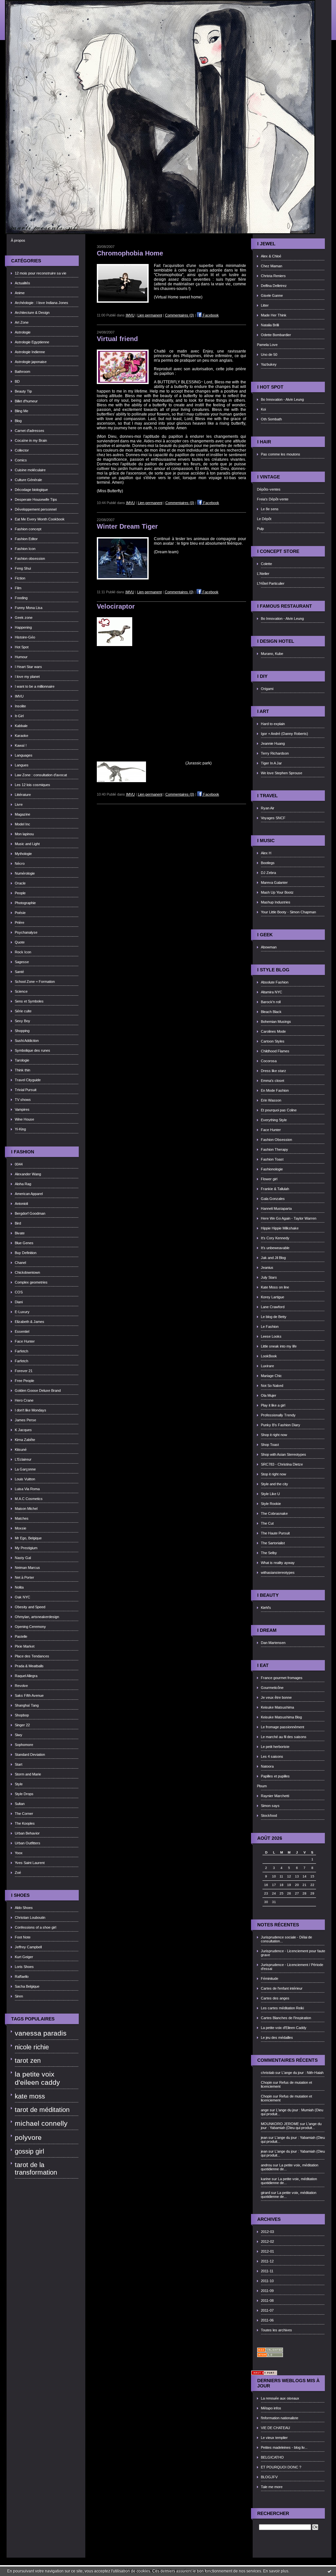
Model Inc (22, 824)
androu (266, 2165)
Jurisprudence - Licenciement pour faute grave (293, 1953)
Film (18, 588)
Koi (263, 409)
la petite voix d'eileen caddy (37, 2078)
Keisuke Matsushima (277, 1707)
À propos (18, 240)
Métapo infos (271, 2408)
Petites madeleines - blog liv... (284, 2447)
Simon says (270, 1806)
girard (265, 2193)
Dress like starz (273, 1071)
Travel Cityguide (28, 1080)
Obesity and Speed (30, 1607)
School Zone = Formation (35, 982)
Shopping (22, 1031)
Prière (20, 923)
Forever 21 (24, 1371)
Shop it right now (274, 1435)
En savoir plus (276, 2571)
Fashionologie (272, 1169)
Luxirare (267, 1366)
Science (21, 991)
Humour (21, 657)
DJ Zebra (268, 873)
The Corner (24, 1814)
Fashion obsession (30, 558)
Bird (18, 1223)
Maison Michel (26, 1509)
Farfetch (21, 1351)
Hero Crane (24, 1400)
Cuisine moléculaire (30, 470)
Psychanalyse (26, 932)
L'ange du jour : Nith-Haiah (303, 2073)
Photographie (25, 903)
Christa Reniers (273, 276)
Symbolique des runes (32, 1050)
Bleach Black (271, 1012)
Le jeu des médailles (277, 2038)
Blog (18, 421)
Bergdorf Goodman (30, 1213)
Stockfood (269, 1815)
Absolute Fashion (275, 982)
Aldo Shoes (24, 1908)
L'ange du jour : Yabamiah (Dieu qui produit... (291, 2126)
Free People (24, 1381)
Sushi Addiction (27, 1041)
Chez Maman (272, 266)
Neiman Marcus (27, 1568)
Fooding (21, 598)
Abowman (269, 947)
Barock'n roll (271, 1002)
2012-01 (267, 2251)
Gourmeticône (272, 1688)
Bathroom (22, 372)
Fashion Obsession (276, 1140)
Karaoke (21, 736)
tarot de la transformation (36, 2169)
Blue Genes (24, 1243)
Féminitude (270, 1978)
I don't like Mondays (31, 1410)
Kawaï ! (21, 745)
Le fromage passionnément (283, 1727)
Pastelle (21, 1636)
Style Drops (24, 1794)
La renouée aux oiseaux (280, 2398)
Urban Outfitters (28, 1843)
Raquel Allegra (26, 1676)
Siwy (19, 1735)
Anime (20, 293)
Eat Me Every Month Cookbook (40, 519)
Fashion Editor (26, 539)
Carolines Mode (273, 1031)
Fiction (20, 578)
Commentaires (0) (179, 315)
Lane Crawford (273, 1307)
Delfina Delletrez (274, 286)
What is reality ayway (278, 1563)
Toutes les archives (276, 2330)
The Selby (269, 1553)
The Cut (267, 1523)
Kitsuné (21, 1450)
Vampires (22, 1109)
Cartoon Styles (273, 1041)
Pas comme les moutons (281, 454)
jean (264, 2138)
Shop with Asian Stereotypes (283, 1454)
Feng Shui (23, 568)
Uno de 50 (269, 355)
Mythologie (23, 854)
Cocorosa (269, 1061)
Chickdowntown (27, 1272)
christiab (268, 2073)
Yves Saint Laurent (30, 1863)
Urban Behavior (27, 1833)
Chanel (20, 1263)
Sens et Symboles (29, 1001)
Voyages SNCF (273, 818)
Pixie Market (25, 1646)
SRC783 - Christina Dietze (282, 1464)
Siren (19, 1996)
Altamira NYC (272, 992)
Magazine (22, 814)
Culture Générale (28, 480)
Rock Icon (23, 952)
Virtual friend (117, 339)
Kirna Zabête (25, 1440)
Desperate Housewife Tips (36, 499)
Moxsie (21, 1528)
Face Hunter (25, 1341)
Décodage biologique (31, 490)
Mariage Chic (271, 1376)
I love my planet (27, 677)
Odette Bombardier (276, 335)
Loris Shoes (24, 1967)
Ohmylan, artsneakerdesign (37, 1617)
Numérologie (25, 873)
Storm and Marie (28, 1774)
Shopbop (22, 1715)
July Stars (269, 1277)
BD (17, 381)
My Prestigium (26, 1548)
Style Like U (270, 1494)
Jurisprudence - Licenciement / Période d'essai (292, 1967)
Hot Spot (22, 647)
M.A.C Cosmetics (29, 1499)
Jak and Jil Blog (273, 1258)
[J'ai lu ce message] (329, 2571)
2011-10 (267, 2281)
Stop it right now (273, 1474)
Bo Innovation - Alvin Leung (282, 399)
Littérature (23, 795)
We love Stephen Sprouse (282, 773)
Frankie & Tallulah (275, 1189)
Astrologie (23, 332)
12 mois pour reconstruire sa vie (41, 273)
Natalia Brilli (270, 325)
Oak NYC (22, 1597)
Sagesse (22, 962)
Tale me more (272, 2487)
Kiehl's (266, 1608)
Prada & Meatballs (29, 1666)
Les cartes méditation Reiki (282, 2008)
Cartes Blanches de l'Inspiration (286, 2018)
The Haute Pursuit (275, 1533)
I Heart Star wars (28, 667)
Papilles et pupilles (275, 1776)
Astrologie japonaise (31, 362)
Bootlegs (268, 863)
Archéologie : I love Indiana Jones (42, 303)
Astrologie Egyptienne (32, 342)
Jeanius (267, 1268)
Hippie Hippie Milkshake (280, 1228)
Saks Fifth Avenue (29, 1695)
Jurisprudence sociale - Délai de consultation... (286, 1939)
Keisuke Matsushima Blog (281, 1717)
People (20, 893)
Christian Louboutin (30, 1917)
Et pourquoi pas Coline (279, 1110)
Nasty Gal (23, 1558)
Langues (22, 765)
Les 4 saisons (272, 1756)
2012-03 (267, 2232)
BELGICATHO (272, 2457)
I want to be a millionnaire (35, 686)
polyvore (28, 2138)
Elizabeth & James (30, 1322)
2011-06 (267, 2320)
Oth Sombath (271, 419)
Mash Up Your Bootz (277, 892)
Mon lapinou (24, 834)
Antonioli (21, 1204)
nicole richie (32, 2047)
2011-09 (267, 2291)
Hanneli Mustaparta (276, 1208)
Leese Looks (271, 1336)
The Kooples (25, 1823)
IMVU (19, 696)
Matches (22, 1518)
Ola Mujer (269, 1395)
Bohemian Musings (276, 1022)
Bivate (20, 1233)
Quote (20, 942)
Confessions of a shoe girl (35, 1927)
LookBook (269, 1356)
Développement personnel (36, 509)
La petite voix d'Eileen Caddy (284, 2028)
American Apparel (29, 1194)
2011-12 (267, 2261)
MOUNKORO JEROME (280, 2124)
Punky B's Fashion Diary (281, 1425)
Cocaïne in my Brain (31, 440)
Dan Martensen (273, 1643)
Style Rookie (271, 1504)
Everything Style (274, 1120)
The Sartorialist (273, 1543)
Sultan (20, 1804)
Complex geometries (31, 1282)
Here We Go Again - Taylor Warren (289, 1218)
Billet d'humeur (26, 401)
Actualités (22, 283)
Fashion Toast (272, 1159)
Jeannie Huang (273, 743)
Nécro (20, 863)
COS (19, 1292)
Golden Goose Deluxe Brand (38, 1390)
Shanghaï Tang (27, 1705)
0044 (19, 1164)
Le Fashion (270, 1327)
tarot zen (28, 2060)
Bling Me (21, 411)
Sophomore (24, 1745)
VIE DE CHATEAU (275, 2428)
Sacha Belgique (27, 1986)
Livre (19, 804)
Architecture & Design (32, 313)
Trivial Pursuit (26, 1090)
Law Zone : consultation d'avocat (41, 775)
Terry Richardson (275, 753)
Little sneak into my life (279, 1346)
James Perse (25, 1420)
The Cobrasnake (274, 1513)
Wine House (24, 1119)
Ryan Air (268, 808)
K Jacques (23, 1430)
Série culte (23, 1011)
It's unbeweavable (275, 1248)
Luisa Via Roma (27, 1489)
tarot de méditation (42, 2110)
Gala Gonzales (273, 1199)
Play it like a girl (273, 1405)
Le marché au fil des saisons (284, 1737)
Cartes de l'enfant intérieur (282, 1988)
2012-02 (267, 2241)
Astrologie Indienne (30, 352)
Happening (23, 627)
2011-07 (267, 2310)
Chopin (266, 2082)
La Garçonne (25, 1469)
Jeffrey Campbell (28, 1947)
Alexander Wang (28, 1174)
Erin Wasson (271, 1100)
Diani (19, 1302)
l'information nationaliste (280, 2418)
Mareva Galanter (274, 882)
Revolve (21, 1686)
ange (265, 2110)
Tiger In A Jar (271, 763)
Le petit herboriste (275, 1747)
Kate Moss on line (275, 1287)
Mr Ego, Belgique (28, 1538)
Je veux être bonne (276, 1697)
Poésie (20, 913)
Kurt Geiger (24, 1957)
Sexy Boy (22, 1021)
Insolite (20, 706)
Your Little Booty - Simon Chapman (288, 912)
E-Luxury (22, 1312)
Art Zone (22, 322)
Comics (21, 460)
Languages (24, 755)
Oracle (20, 883)
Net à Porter (24, 1577)
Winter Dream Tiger (127, 526)
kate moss (30, 2096)
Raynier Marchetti (275, 1796)
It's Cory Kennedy (275, 1238)
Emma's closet (273, 1081)
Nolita (19, 1587)
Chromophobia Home (130, 253)
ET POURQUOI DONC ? (281, 2467)
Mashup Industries (276, 902)
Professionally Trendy (278, 1415)
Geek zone (24, 618)
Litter (265, 305)
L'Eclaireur (23, 1459)
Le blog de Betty (274, 1317)
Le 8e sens (270, 509)
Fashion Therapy (274, 1149)
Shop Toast (270, 1445)
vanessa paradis (41, 2033)
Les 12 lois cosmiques (32, 785)
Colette (266, 564)
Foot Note (23, 1937)
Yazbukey (269, 364)
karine (266, 2179)
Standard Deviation (30, 1755)
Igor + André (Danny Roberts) (284, 734)
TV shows (23, 1100)
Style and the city (274, 1484)
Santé (19, 972)
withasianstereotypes (278, 1572)
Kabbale (21, 726)
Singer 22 (22, 1725)
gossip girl (29, 2151)
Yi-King (20, 1129)
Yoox (19, 1853)
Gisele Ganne (272, 295)
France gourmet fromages (282, 1678)
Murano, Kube (272, 654)
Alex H (266, 853)
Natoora (267, 1766)
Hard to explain (273, 724)
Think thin (22, 1070)
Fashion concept (28, 529)
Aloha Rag (23, 1184)
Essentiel (22, 1331)
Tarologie (22, 1060)
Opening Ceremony (30, 1627)
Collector (22, 450)
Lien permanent (150, 315)
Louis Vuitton (25, 1479)
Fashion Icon (25, 549)
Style (19, 1784)
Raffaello (22, 1977)
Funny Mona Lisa (29, 608)
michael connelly (41, 2123)
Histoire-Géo (25, 637)
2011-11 (267, 2271)
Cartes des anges (275, 1998)
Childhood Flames (275, 1051)
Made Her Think (274, 315)
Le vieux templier (274, 2438)
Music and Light (27, 844)
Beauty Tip (23, 391)
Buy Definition (26, 1253)
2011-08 (267, 2301)
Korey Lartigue (273, 1297)
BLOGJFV (269, 2477)
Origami (267, 689)
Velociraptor (116, 606)
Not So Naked (272, 1386)
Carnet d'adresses (30, 431)
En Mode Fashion (275, 1090)
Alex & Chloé (271, 256)
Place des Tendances (32, 1656)
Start (19, 1764)
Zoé (18, 1873)
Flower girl (269, 1179)
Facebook (210, 315)
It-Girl (19, 716)
